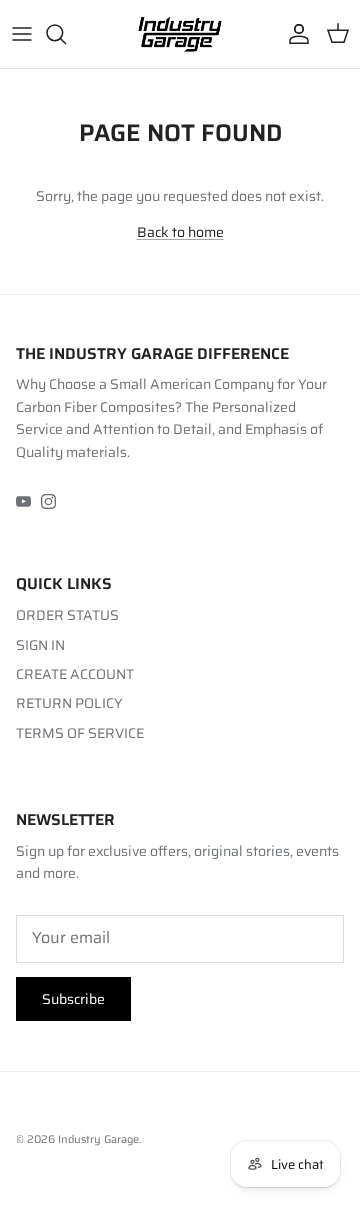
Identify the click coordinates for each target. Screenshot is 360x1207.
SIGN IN (40, 645)
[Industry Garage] (180, 34)
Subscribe (73, 999)
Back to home (180, 232)
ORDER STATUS (67, 615)
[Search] (66, 34)
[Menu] (22, 34)
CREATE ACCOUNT (75, 674)
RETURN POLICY (69, 703)
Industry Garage (98, 1139)
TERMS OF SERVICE (80, 733)
